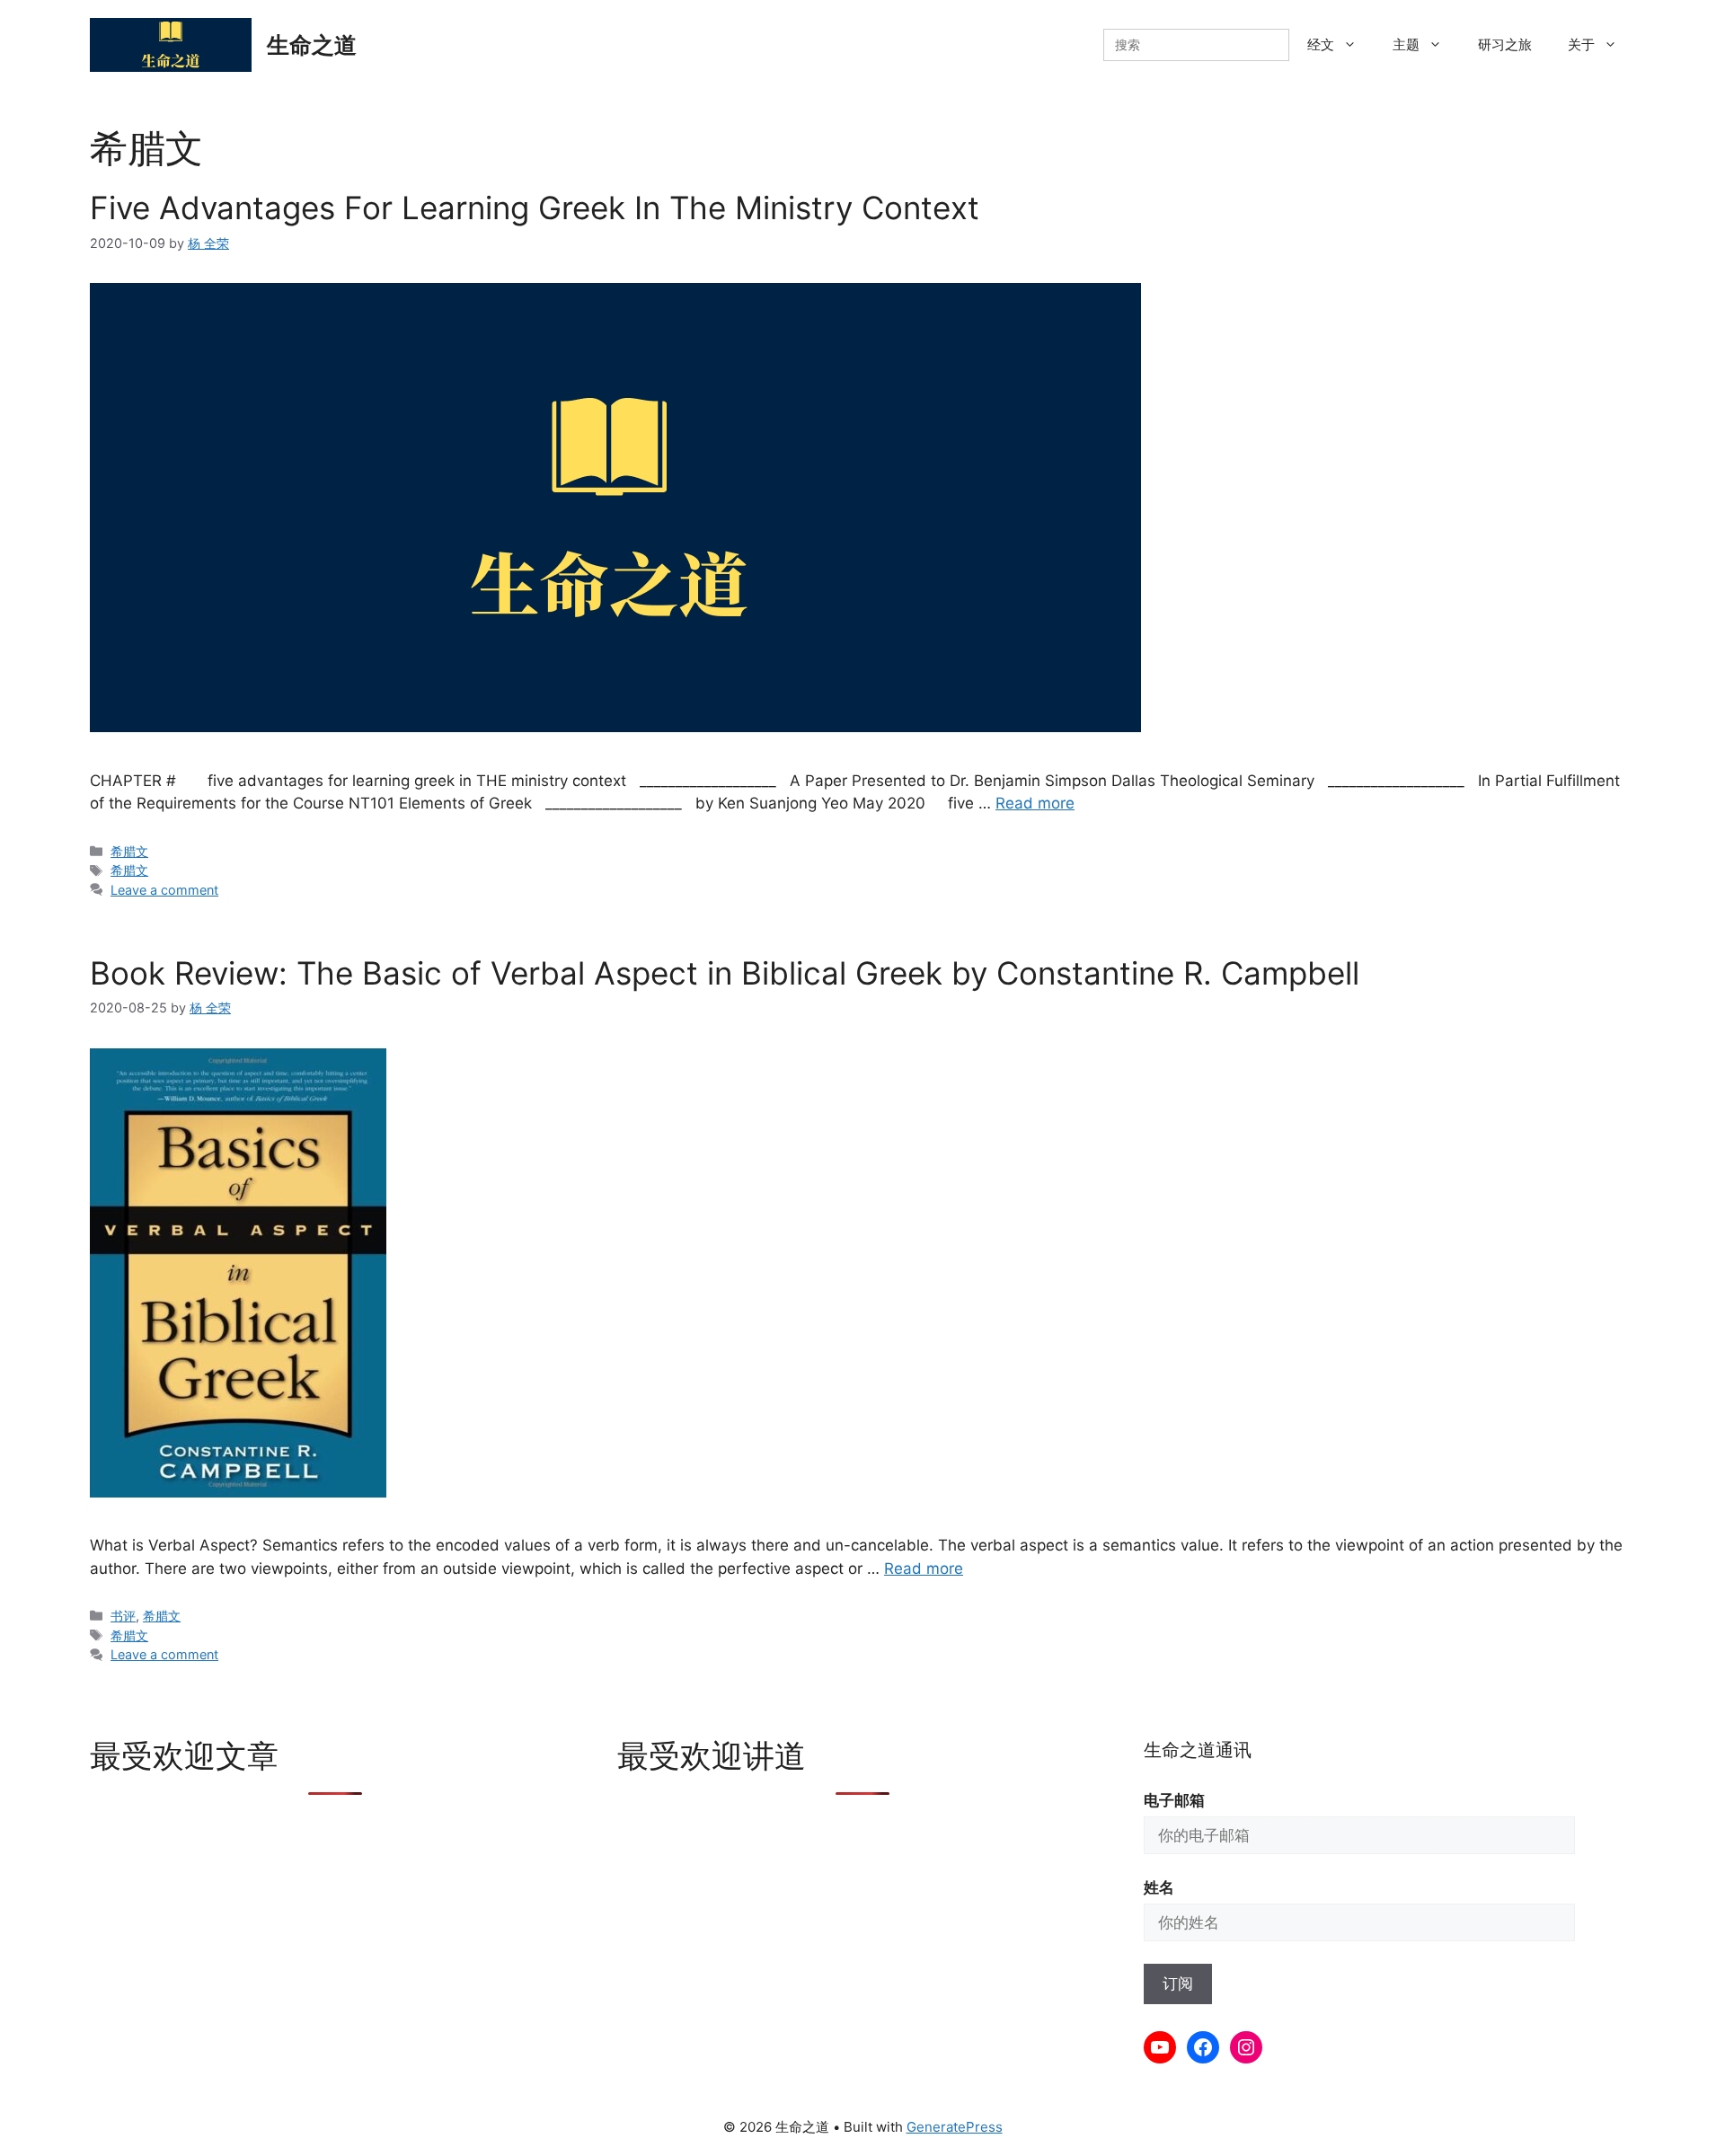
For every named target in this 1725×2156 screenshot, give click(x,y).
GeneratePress (955, 2127)
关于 (1581, 44)
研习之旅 (1505, 44)
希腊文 (129, 851)
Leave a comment (164, 890)
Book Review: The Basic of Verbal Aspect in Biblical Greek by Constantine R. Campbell (725, 973)
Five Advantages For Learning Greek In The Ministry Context (535, 208)
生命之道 (312, 45)
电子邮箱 (1174, 1800)
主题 (1406, 44)
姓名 (1159, 1887)
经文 (1321, 44)
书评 (123, 1616)
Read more (1035, 803)
